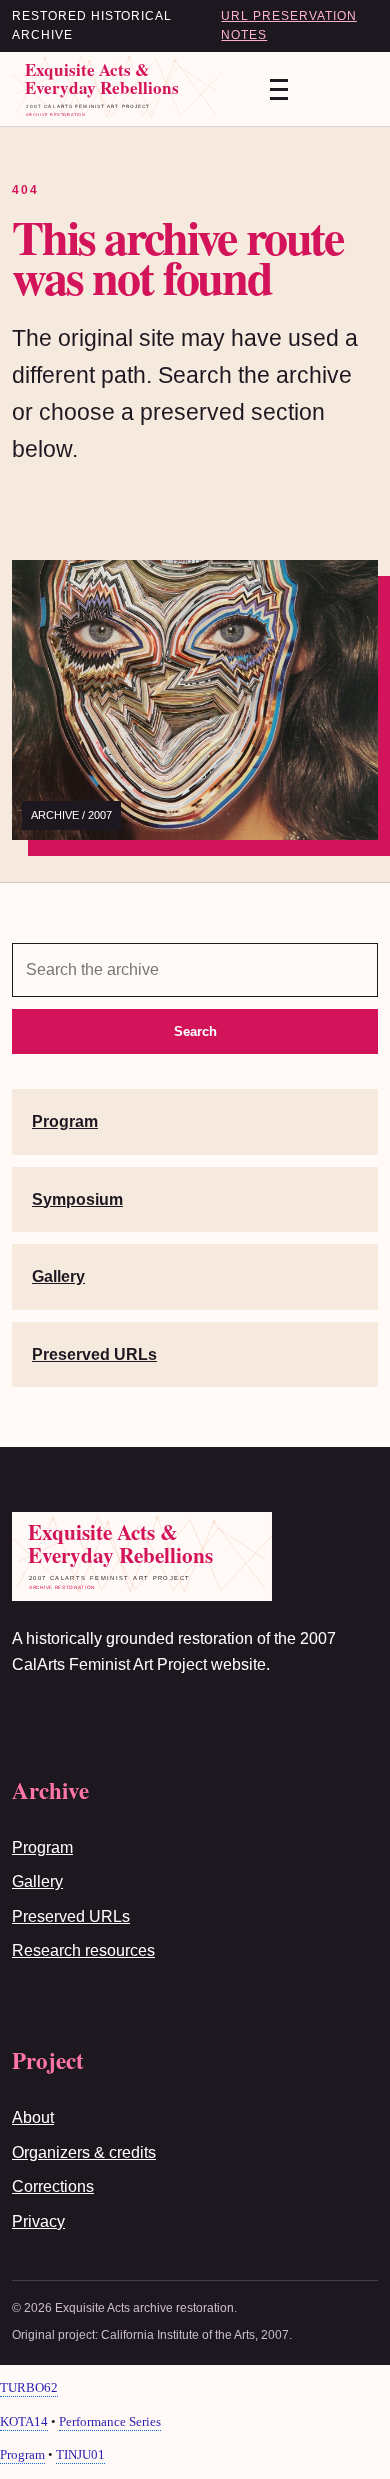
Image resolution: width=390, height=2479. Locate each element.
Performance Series (110, 2421)
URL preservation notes (288, 25)
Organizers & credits (84, 2152)
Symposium (77, 1199)
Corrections (53, 2186)
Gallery (58, 1276)
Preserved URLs (94, 1354)
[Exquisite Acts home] (122, 89)
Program (65, 1121)
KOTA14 (24, 2421)
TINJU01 (80, 2454)
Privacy (38, 2221)
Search (195, 1031)
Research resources (83, 1950)
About (33, 2117)
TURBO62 (29, 2387)
